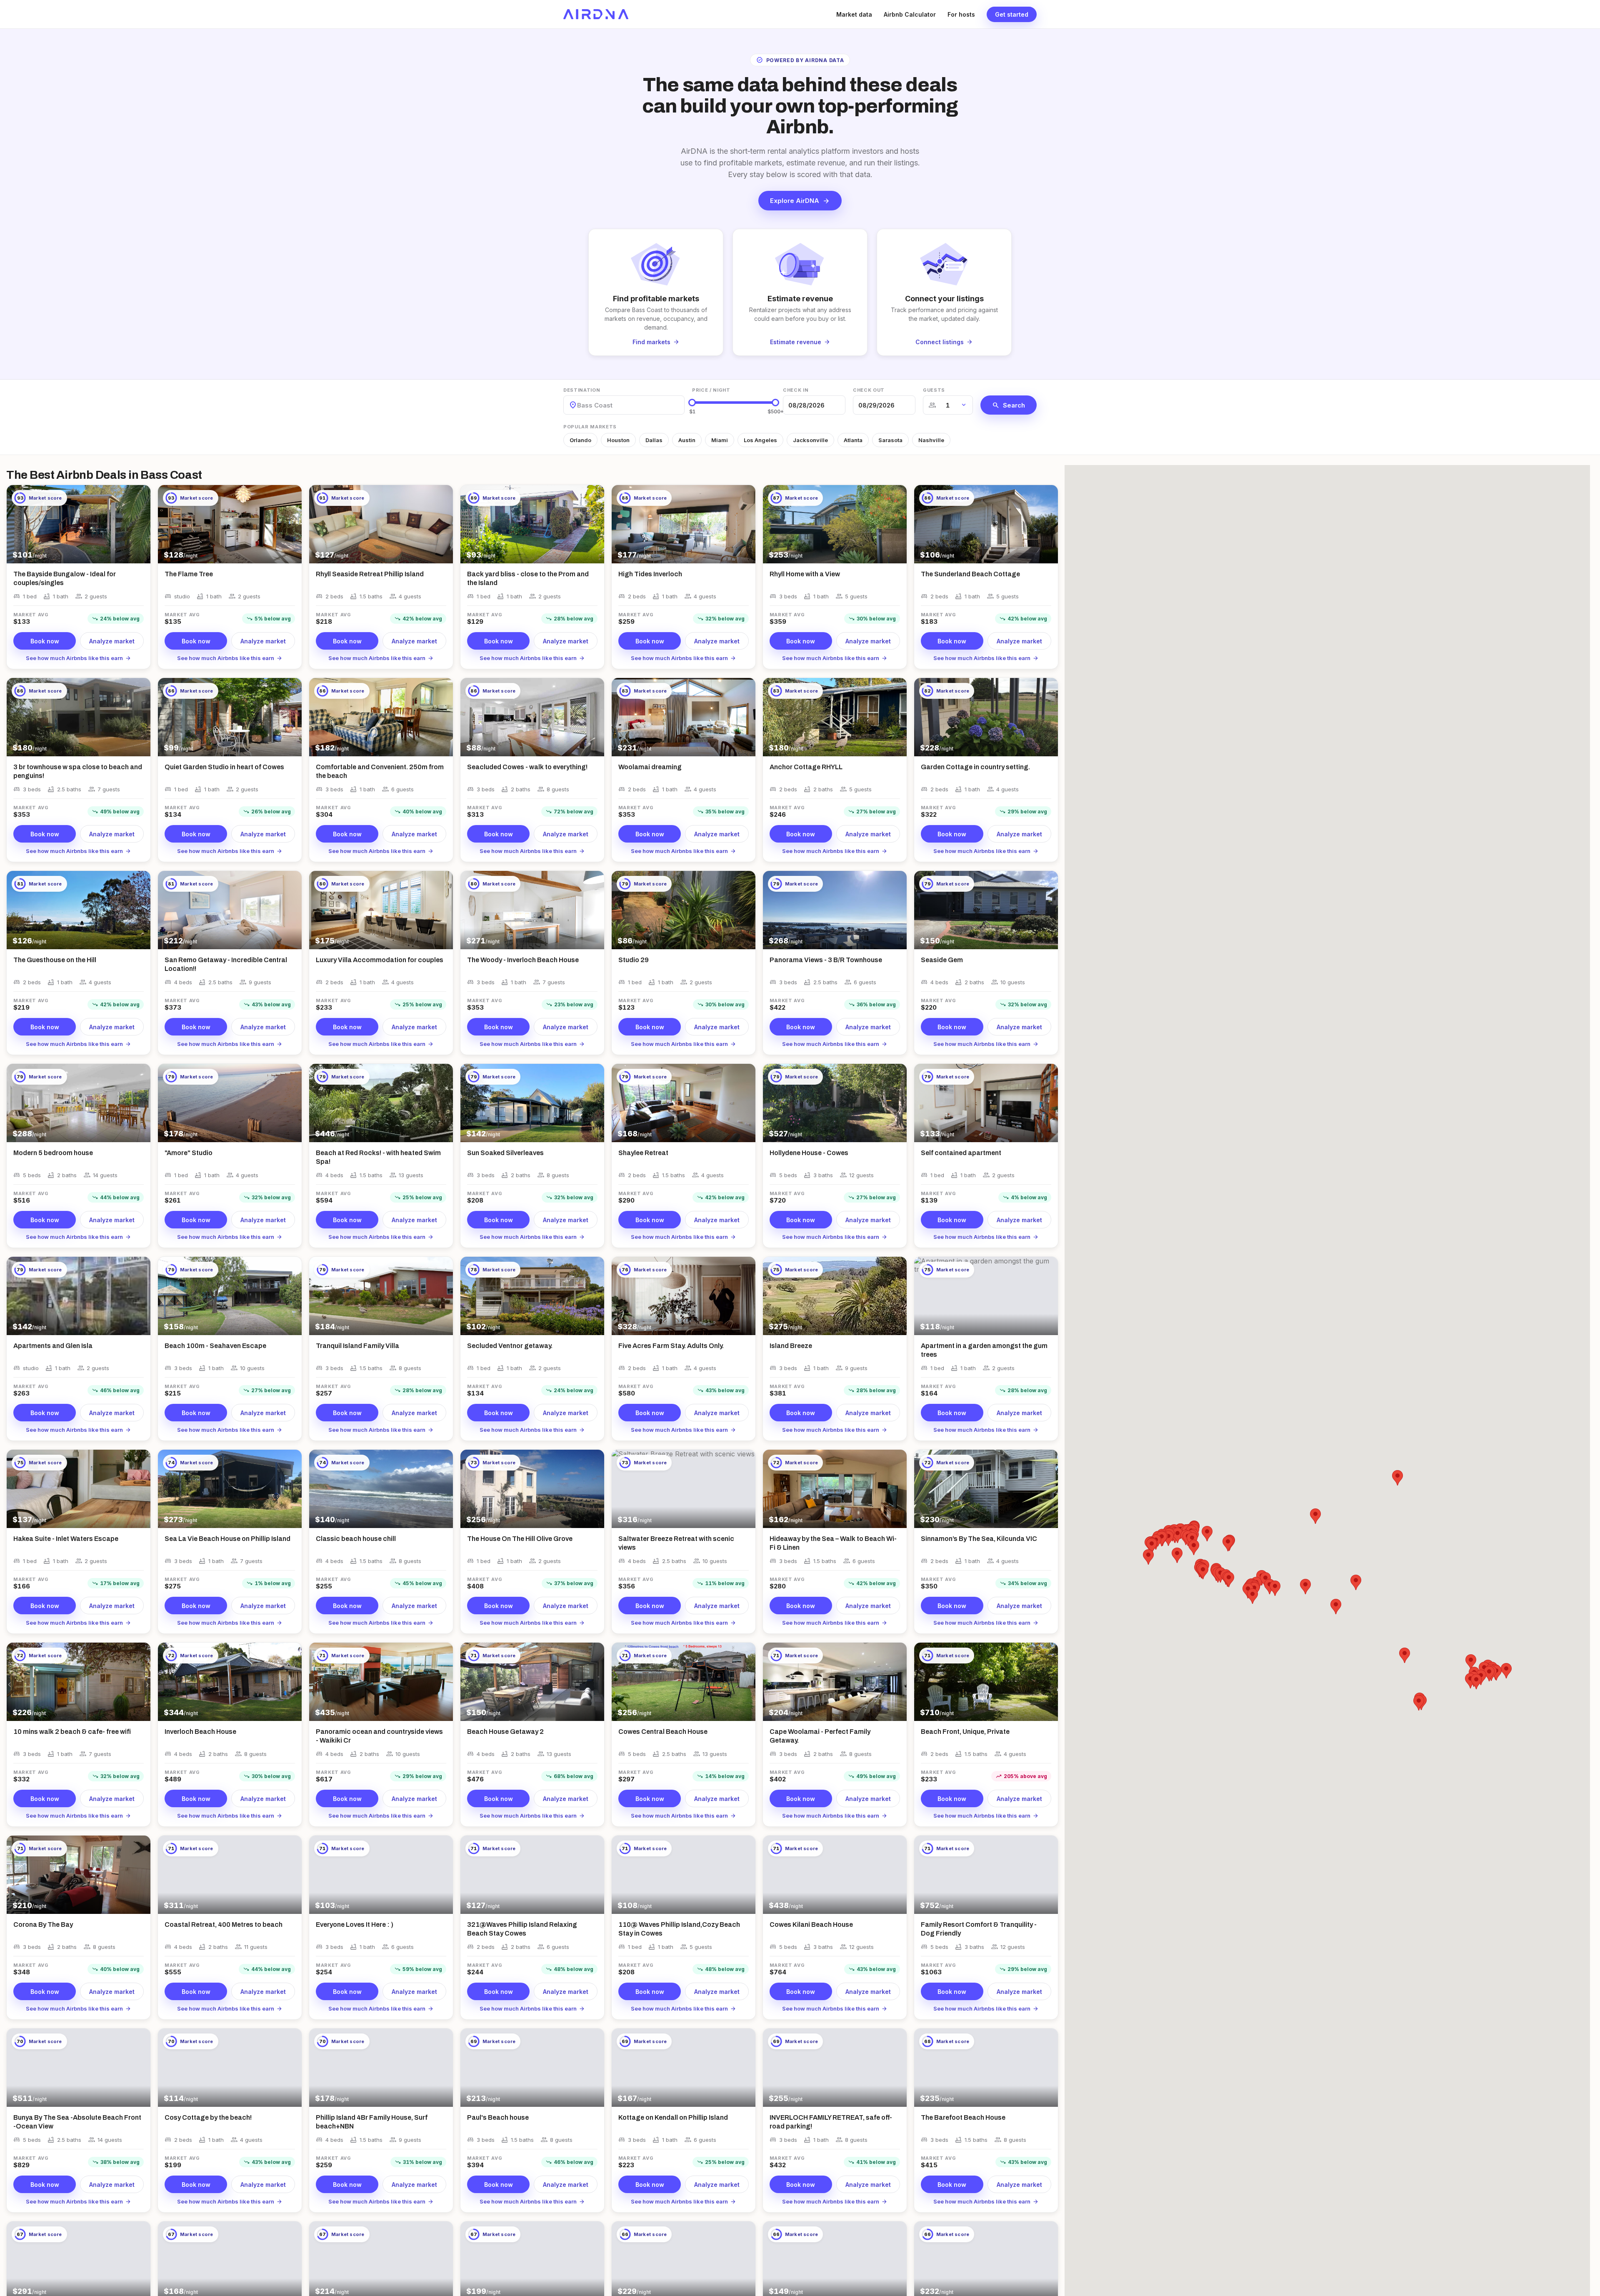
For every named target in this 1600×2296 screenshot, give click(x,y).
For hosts (961, 14)
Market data (854, 14)
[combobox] (578, 405)
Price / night (711, 390)
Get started (1012, 14)
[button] (1405, 1655)
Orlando (580, 440)
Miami (720, 440)
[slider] (692, 403)
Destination (582, 390)
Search (1009, 405)
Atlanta (853, 440)
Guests (934, 390)
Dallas (654, 440)
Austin (687, 440)
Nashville (931, 440)
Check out (869, 390)
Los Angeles (760, 440)
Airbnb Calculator (910, 14)
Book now (45, 641)
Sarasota (890, 440)
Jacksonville (810, 440)
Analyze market (112, 641)
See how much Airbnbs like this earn (79, 658)
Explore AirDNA (800, 201)
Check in (796, 390)
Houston (618, 440)
